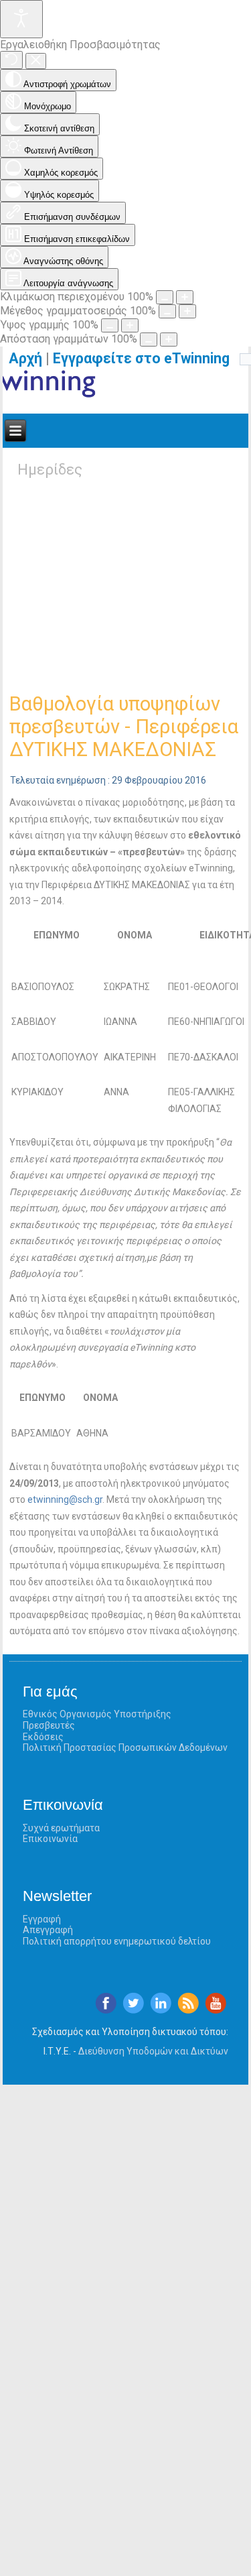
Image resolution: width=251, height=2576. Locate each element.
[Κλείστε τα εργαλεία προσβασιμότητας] (36, 61)
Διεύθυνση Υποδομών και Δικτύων (153, 2051)
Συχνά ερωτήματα (61, 1828)
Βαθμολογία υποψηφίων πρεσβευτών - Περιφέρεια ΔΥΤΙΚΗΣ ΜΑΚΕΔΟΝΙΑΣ (124, 727)
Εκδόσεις (43, 1737)
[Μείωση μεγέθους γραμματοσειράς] (167, 311)
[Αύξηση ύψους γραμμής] (130, 325)
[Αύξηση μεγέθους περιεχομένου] (185, 297)
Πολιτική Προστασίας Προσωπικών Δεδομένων (125, 1747)
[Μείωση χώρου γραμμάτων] (149, 340)
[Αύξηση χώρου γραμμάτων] (169, 340)
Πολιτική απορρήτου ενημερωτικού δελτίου (117, 1941)
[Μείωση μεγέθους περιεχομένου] (165, 297)
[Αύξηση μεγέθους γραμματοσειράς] (187, 311)
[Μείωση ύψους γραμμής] (110, 325)
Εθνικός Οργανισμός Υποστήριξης (97, 1714)
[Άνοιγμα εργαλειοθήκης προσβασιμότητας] (21, 19)
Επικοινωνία (50, 1839)
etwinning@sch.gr (65, 1499)
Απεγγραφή (48, 1930)
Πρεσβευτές (49, 1725)
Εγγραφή (42, 1919)
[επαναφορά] (11, 60)
